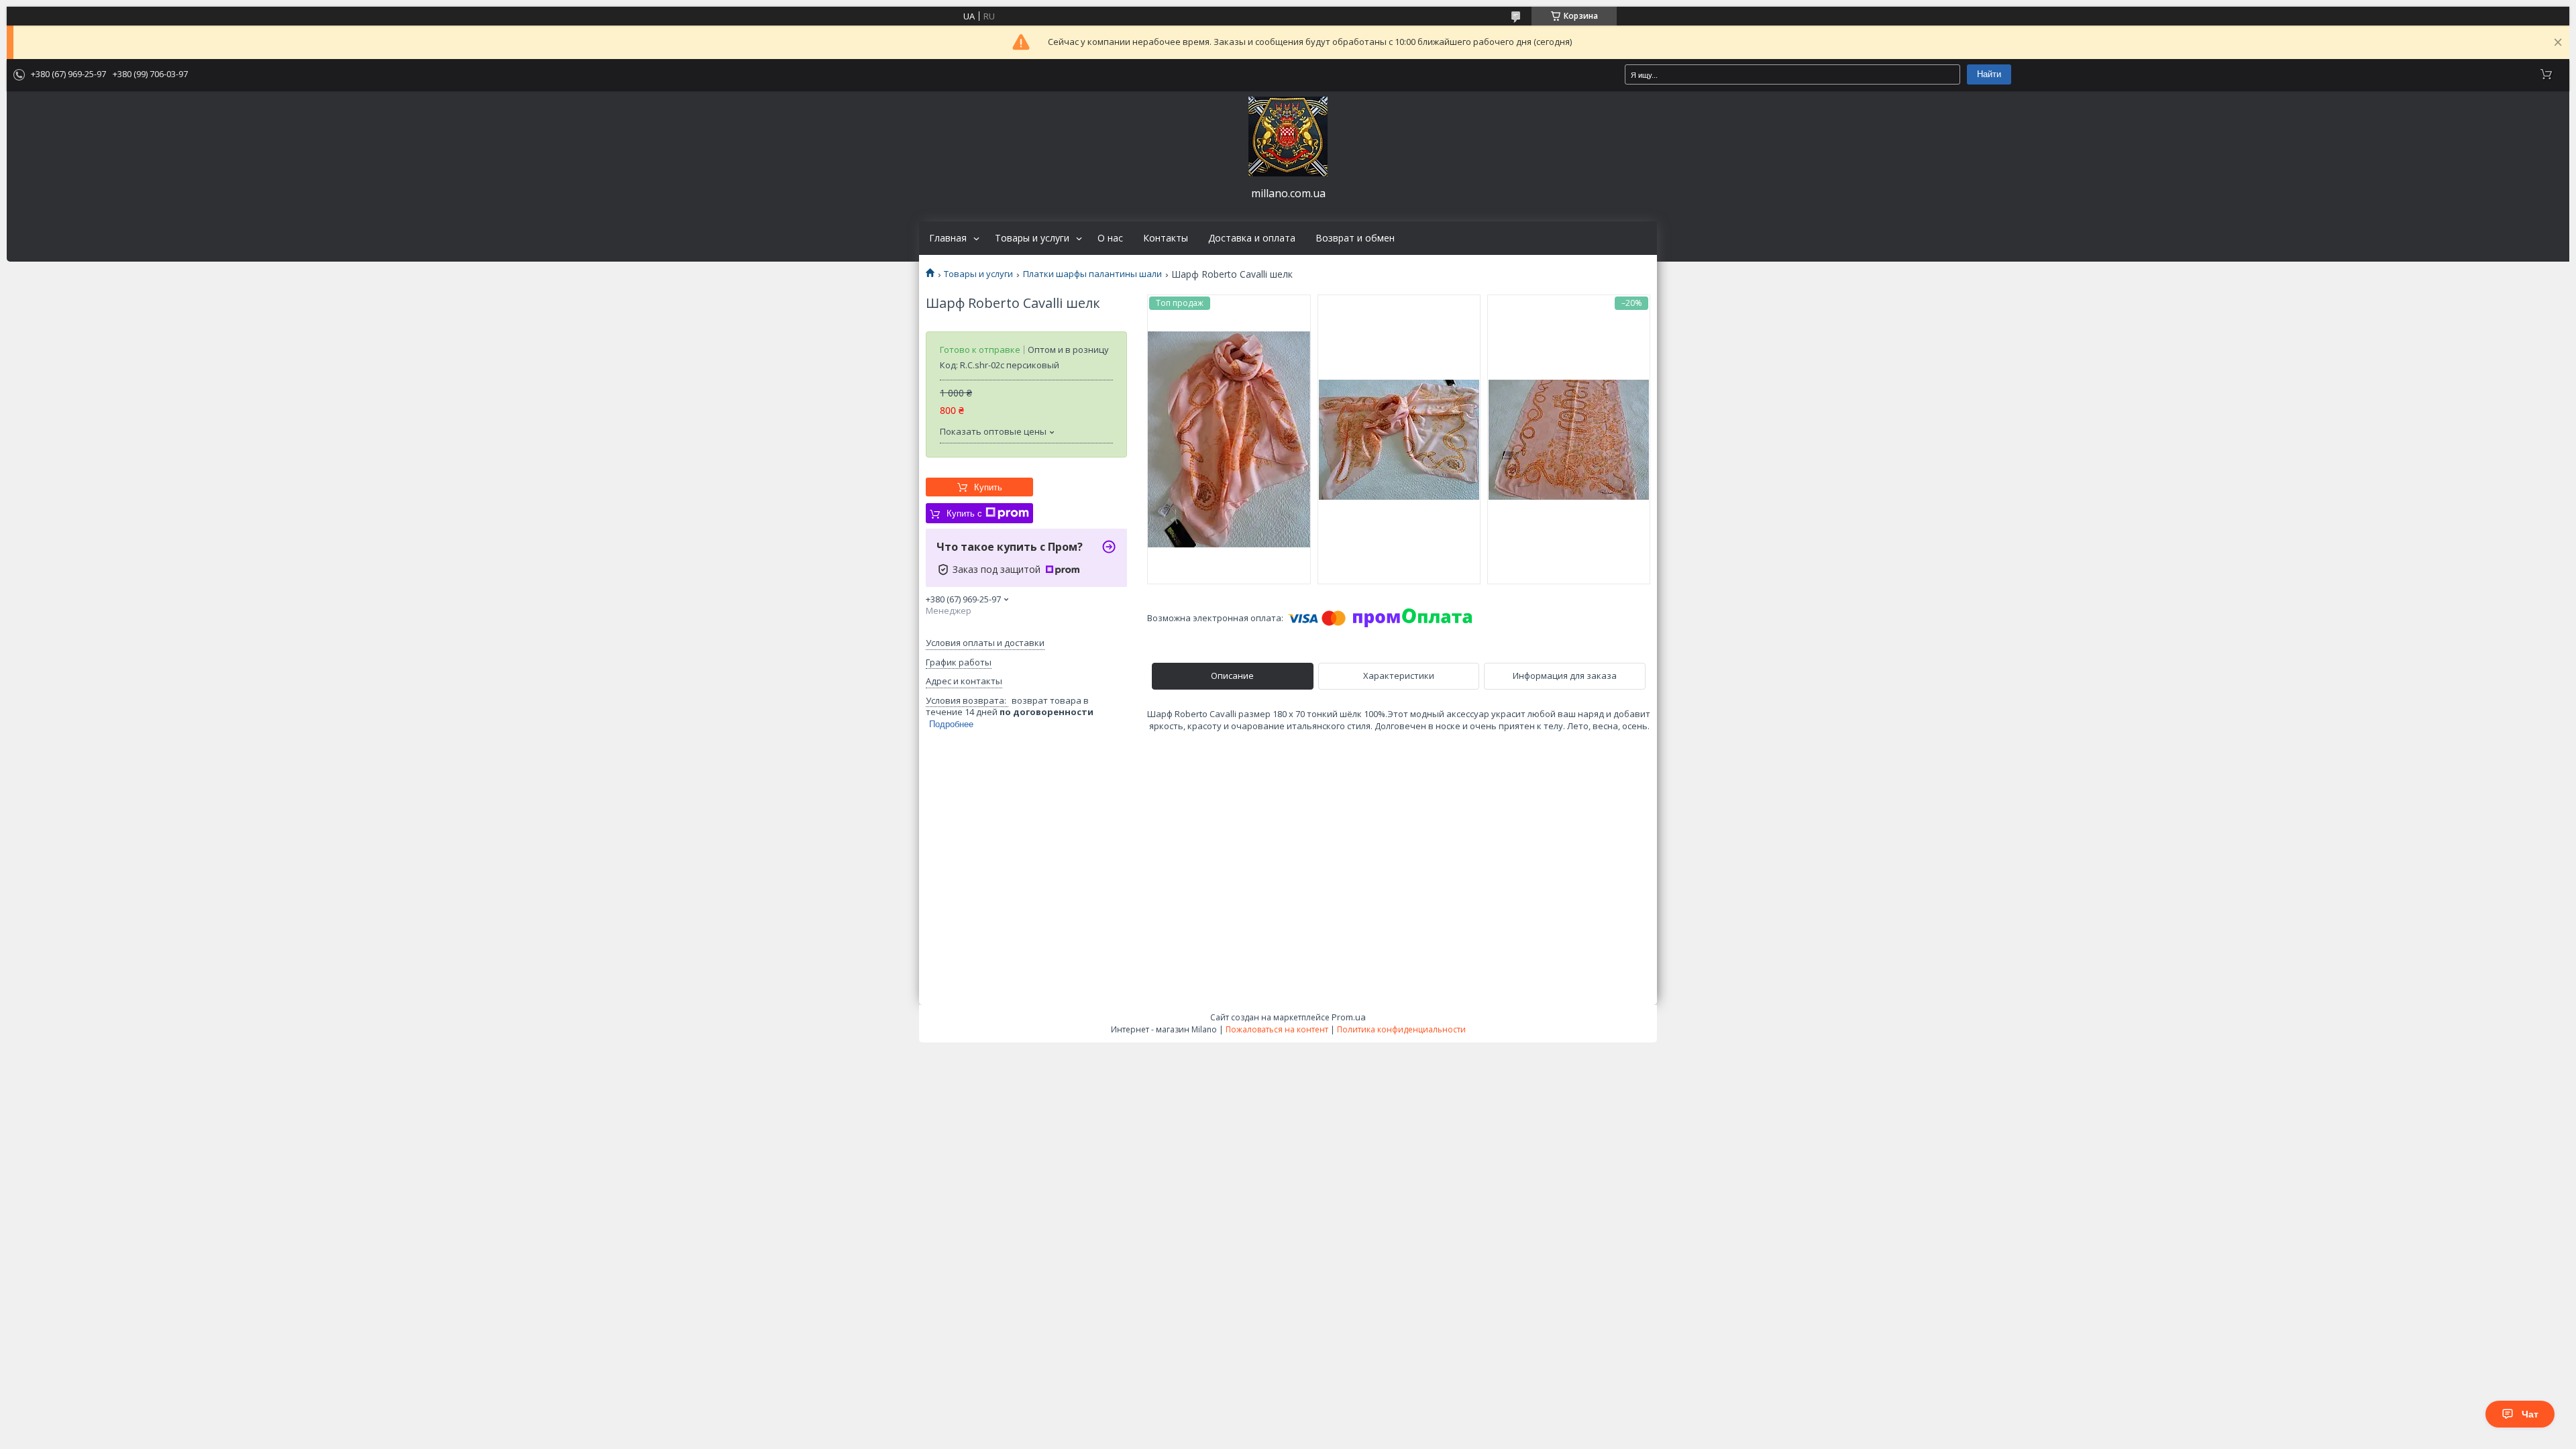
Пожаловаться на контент (1277, 1029)
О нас (1110, 238)
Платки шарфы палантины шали (1092, 274)
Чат (2530, 1414)
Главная (948, 238)
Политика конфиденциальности (1401, 1029)
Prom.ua (1349, 1017)
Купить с (964, 514)
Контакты (1166, 238)
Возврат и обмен (1355, 238)
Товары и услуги (1032, 238)
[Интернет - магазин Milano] (1288, 137)
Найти (1989, 74)
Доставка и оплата (1252, 238)
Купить (988, 487)
